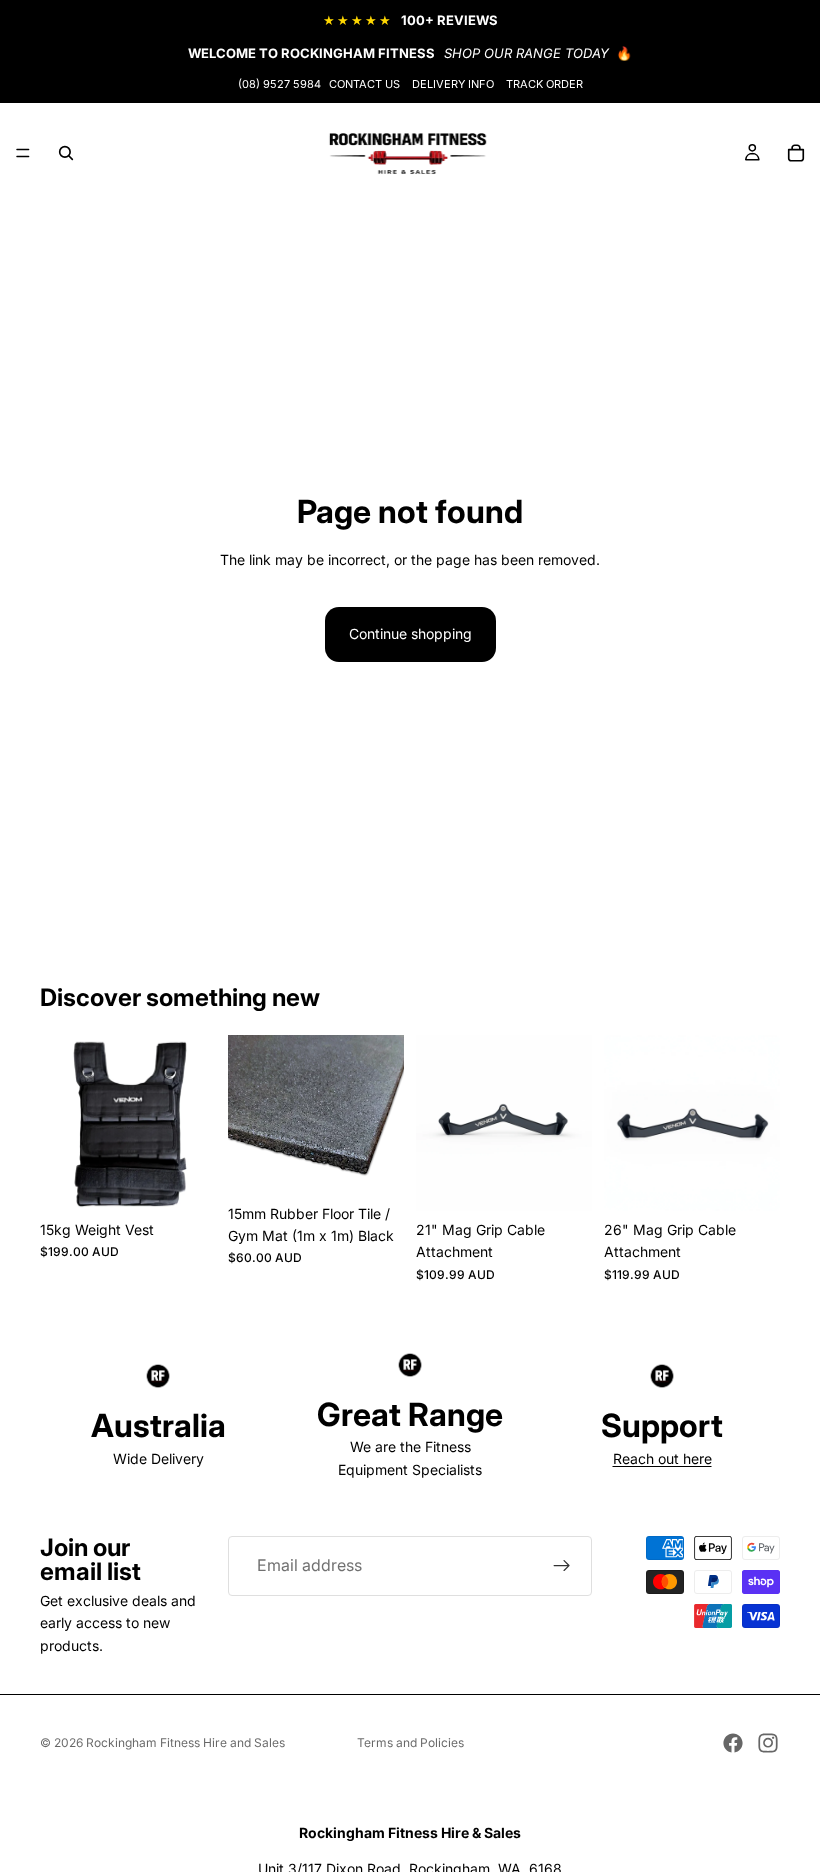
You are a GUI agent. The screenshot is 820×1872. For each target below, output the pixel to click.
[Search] (66, 153)
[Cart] (796, 153)
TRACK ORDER (544, 84)
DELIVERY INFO (453, 84)
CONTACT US (364, 84)
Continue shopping (410, 633)
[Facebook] (733, 1743)
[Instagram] (768, 1743)
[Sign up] (562, 1566)
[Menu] (23, 153)
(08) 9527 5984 (279, 84)
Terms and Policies (410, 1742)
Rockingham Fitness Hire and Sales (185, 1742)
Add (202, 1179)
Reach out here (662, 1458)
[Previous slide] (250, 1115)
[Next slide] (382, 1115)
